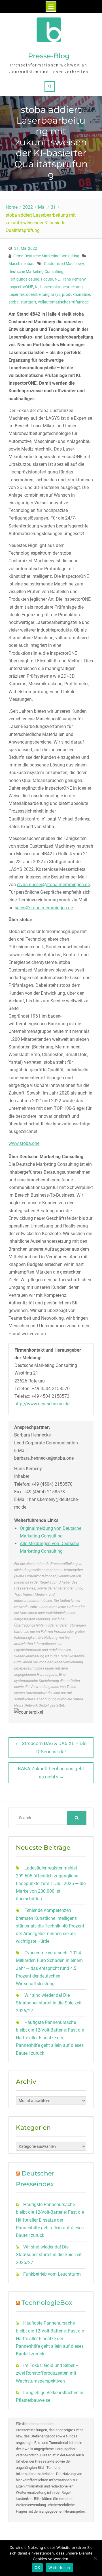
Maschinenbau (22, 264)
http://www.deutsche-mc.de (42, 1404)
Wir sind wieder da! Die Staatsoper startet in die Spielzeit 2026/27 (49, 2003)
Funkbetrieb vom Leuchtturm (52, 2274)
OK (37, 2568)
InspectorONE (21, 287)
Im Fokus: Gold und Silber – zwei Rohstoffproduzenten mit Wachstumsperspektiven (47, 2373)
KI (37, 287)
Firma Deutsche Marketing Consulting (46, 256)
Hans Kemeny (74, 279)
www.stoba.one (24, 1143)
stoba (14, 302)
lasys (56, 294)
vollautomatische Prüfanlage (63, 302)
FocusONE (50, 279)
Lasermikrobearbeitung (29, 294)
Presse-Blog (49, 56)
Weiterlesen (59, 2568)
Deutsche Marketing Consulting (36, 272)
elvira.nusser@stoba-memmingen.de (53, 885)
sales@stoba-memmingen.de (44, 908)
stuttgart (28, 302)
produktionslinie (76, 294)
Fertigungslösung (24, 279)
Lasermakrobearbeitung (61, 287)
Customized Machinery (64, 264)
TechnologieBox (47, 2303)
